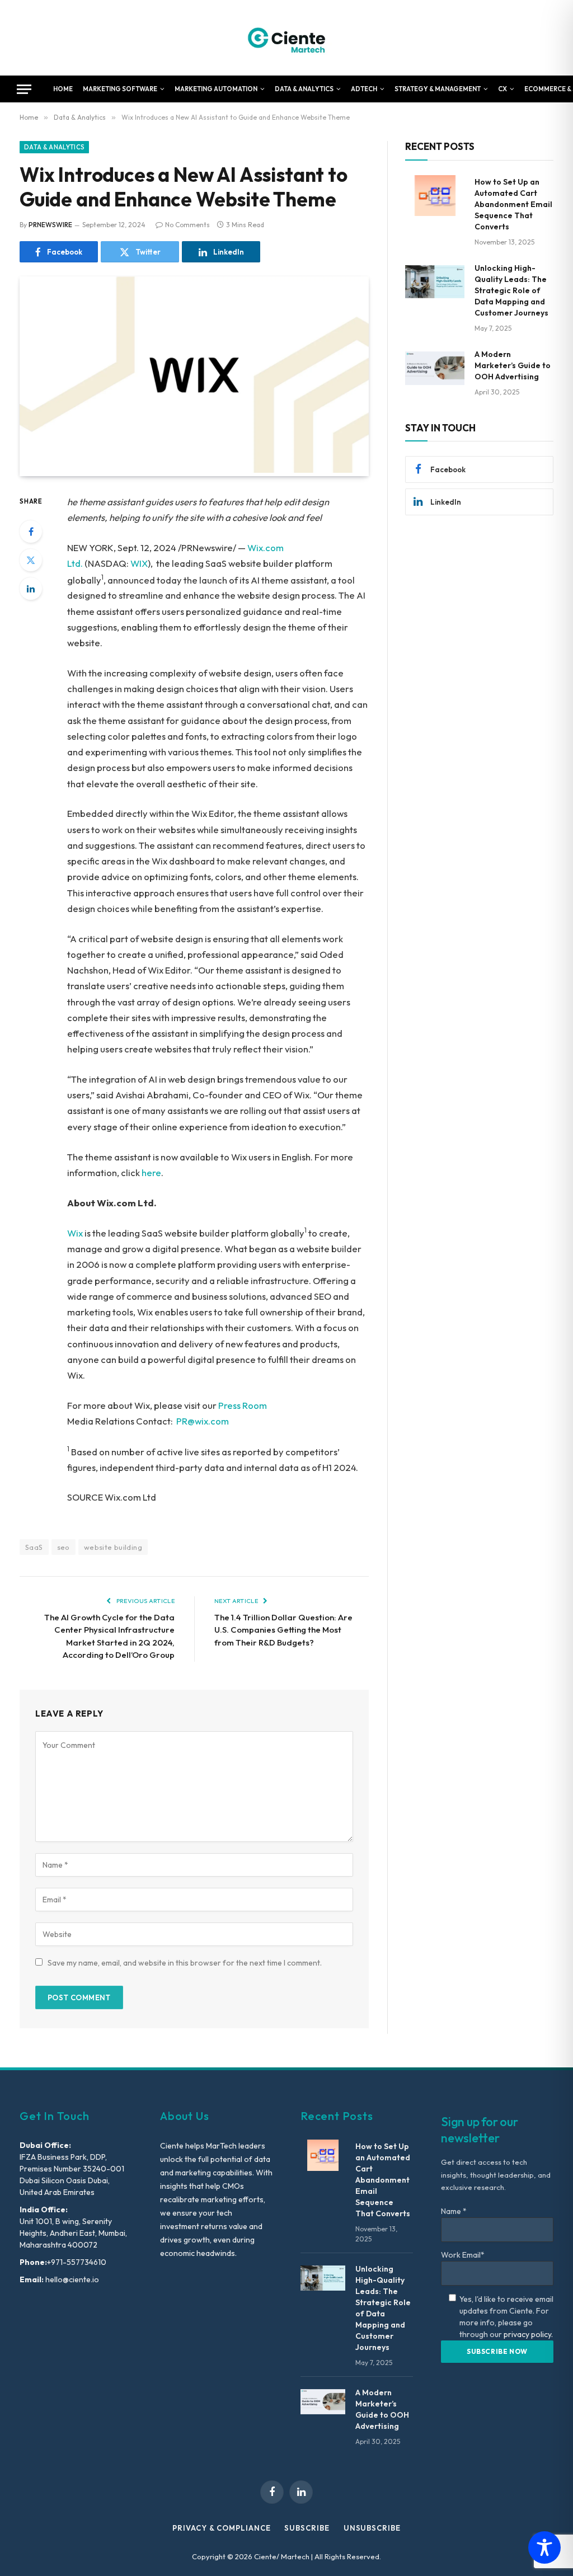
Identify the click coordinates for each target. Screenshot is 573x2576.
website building (113, 1547)
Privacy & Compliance (221, 2528)
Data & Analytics (304, 89)
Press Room (243, 1405)
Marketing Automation (216, 89)
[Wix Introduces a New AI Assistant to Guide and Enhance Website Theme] (194, 470)
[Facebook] (31, 532)
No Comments (187, 225)
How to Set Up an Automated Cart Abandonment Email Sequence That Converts (513, 204)
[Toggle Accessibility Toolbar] (544, 2547)
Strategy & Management (438, 89)
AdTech (364, 89)
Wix (75, 1233)
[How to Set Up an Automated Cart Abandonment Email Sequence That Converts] (435, 196)
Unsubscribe (372, 2528)
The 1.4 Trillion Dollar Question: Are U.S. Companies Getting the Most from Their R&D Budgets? (283, 1630)
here (151, 1172)
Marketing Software (120, 89)
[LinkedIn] (31, 589)
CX (502, 89)
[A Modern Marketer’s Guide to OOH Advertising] (435, 368)
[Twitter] (31, 560)
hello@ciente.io (71, 2279)
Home (63, 89)
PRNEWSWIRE (50, 225)
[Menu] (24, 89)
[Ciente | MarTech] (287, 38)
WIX (139, 563)
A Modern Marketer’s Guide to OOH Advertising (513, 365)
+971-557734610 (77, 2262)
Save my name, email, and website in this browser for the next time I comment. (185, 1963)
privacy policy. (528, 2334)
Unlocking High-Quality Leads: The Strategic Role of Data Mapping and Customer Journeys (511, 290)
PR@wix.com (203, 1421)
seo (64, 1547)
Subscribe (307, 2528)
